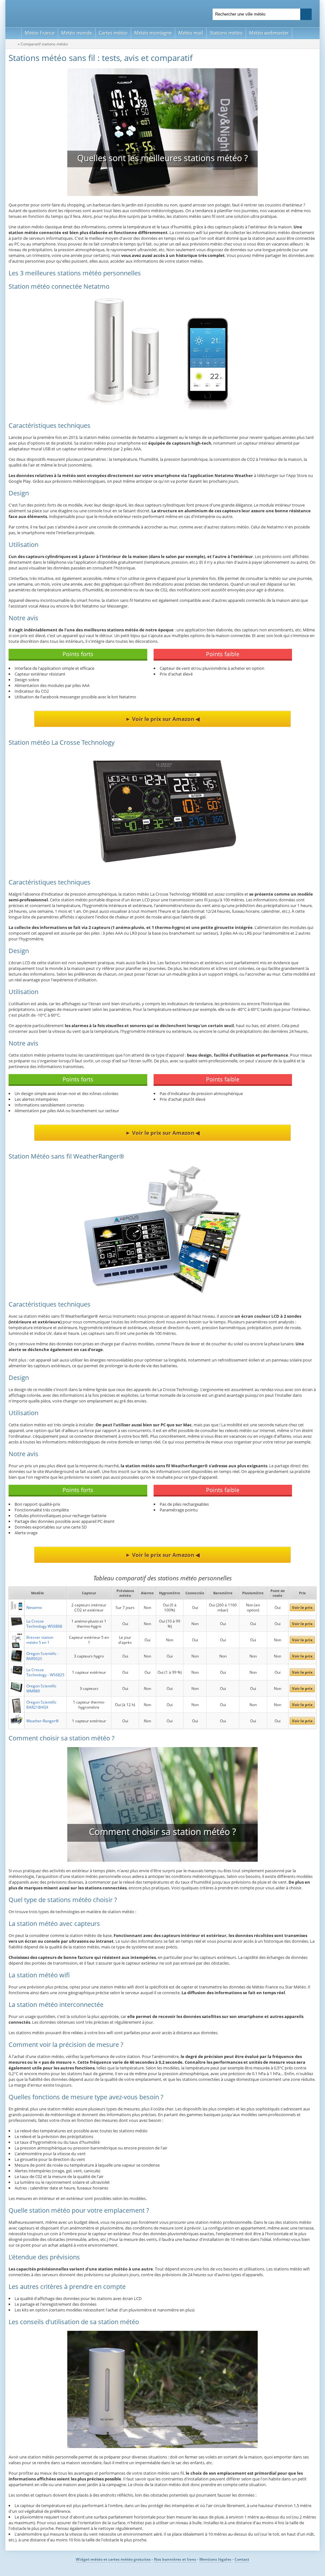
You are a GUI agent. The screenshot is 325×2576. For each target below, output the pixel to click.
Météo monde (77, 33)
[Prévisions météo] (13, 44)
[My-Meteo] (13, 33)
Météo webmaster (269, 33)
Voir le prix (302, 1607)
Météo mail (191, 33)
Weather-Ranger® (43, 1721)
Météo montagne (153, 33)
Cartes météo (113, 33)
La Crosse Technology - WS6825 (45, 1672)
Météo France (40, 33)
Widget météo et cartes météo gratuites (113, 2559)
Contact (242, 2559)
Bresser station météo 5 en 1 (40, 1640)
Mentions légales (215, 2559)
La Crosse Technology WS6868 (44, 1624)
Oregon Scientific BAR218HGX (41, 1705)
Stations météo (226, 33)
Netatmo (34, 1607)
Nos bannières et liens (175, 2559)
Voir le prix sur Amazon (163, 719)
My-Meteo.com (83, 13)
